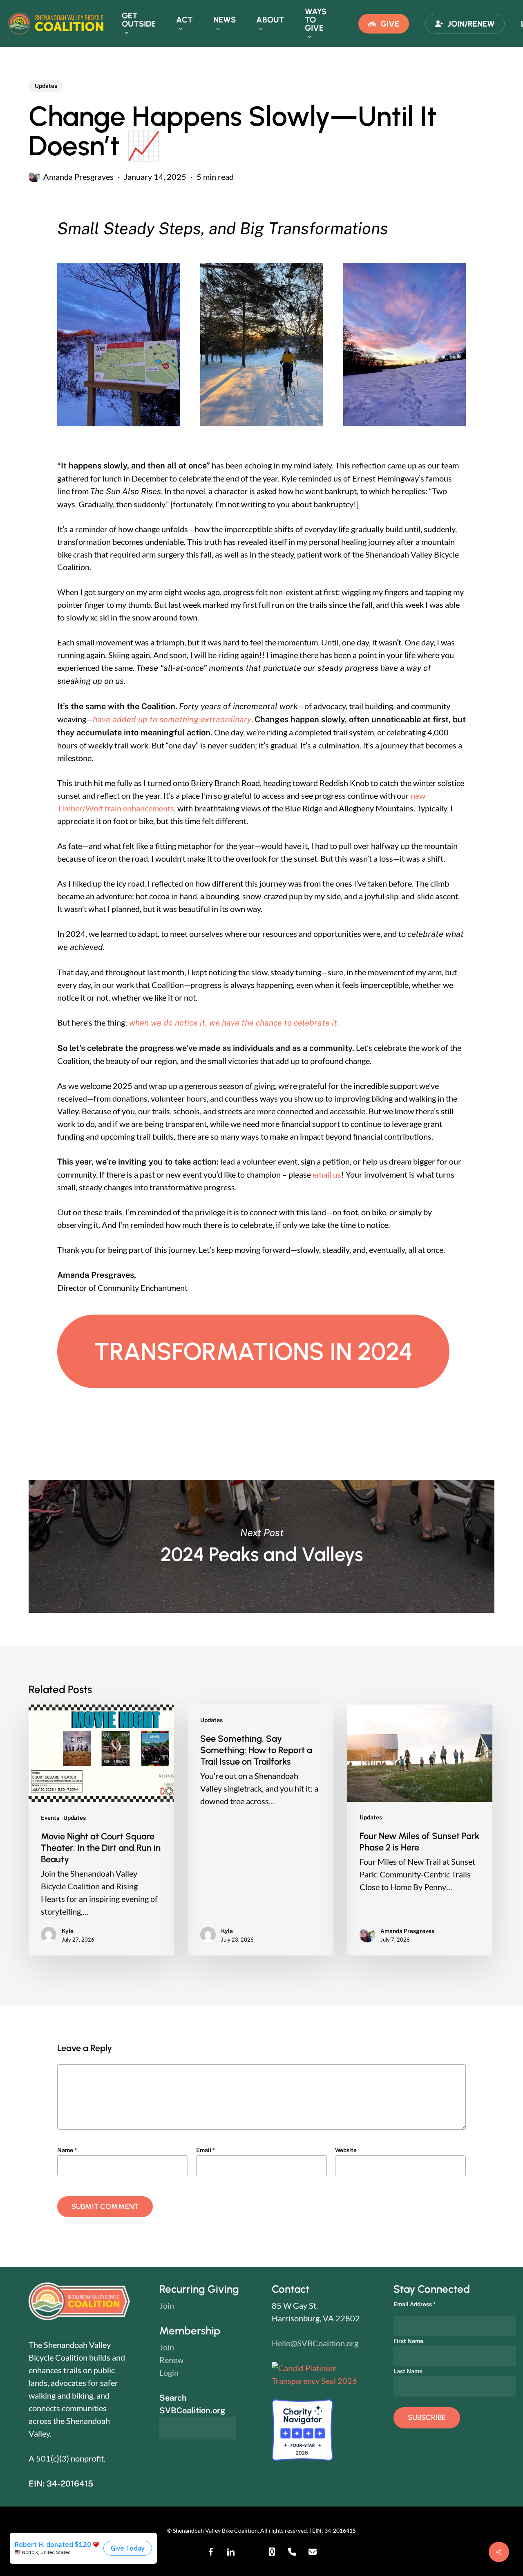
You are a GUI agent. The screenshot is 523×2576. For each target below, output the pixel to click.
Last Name (408, 2371)
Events (50, 1818)
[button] (253, 1351)
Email (206, 2150)
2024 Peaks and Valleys (261, 1546)
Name (67, 2150)
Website (346, 2150)
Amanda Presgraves (78, 177)
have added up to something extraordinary (172, 719)
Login (169, 2372)
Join (167, 2305)
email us (327, 1174)
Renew (171, 2360)
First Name (408, 2341)
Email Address (415, 2304)
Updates (46, 86)
